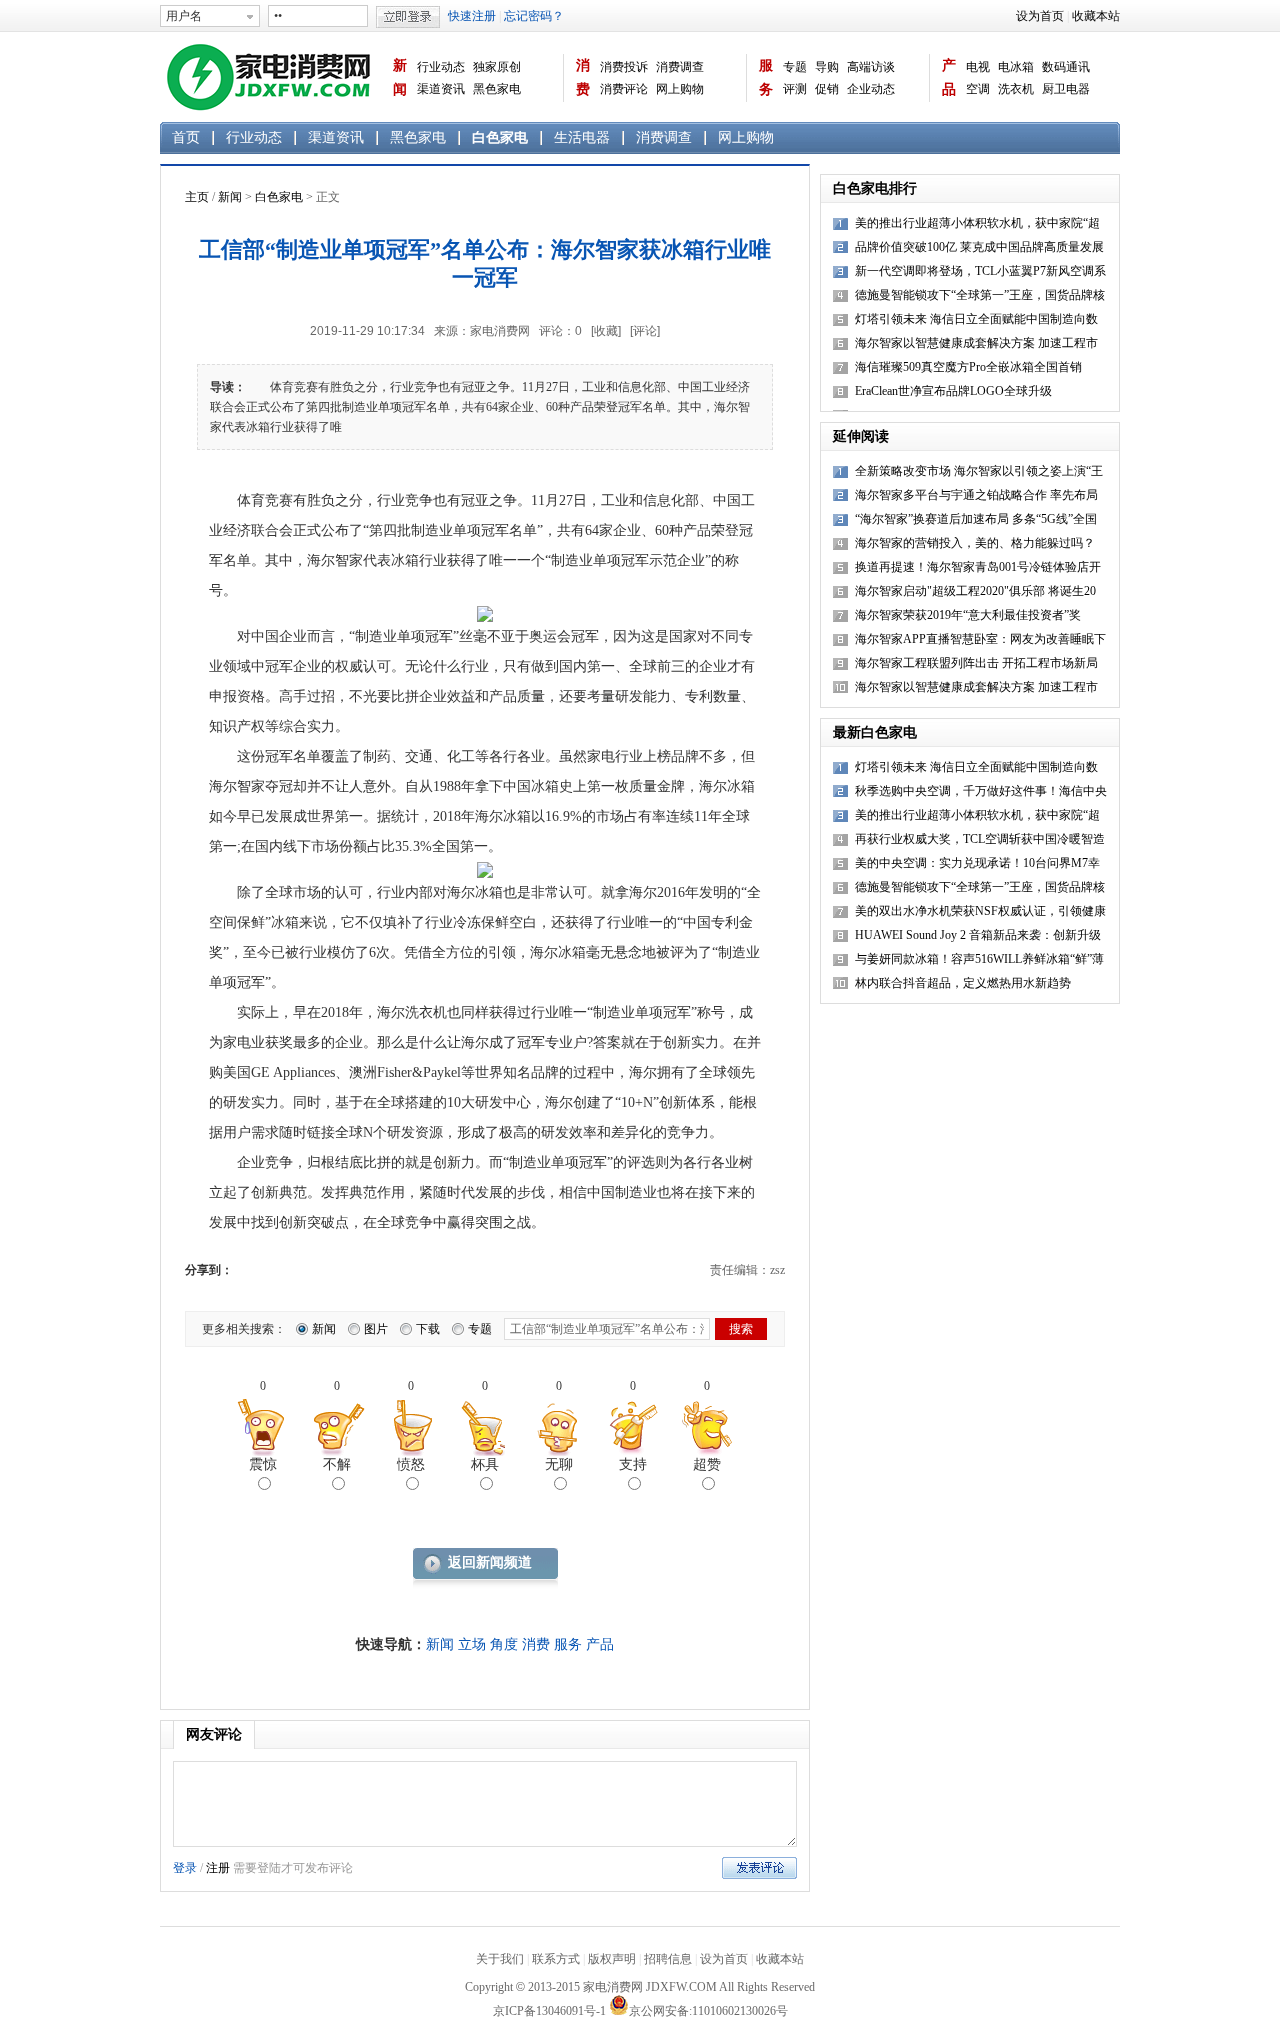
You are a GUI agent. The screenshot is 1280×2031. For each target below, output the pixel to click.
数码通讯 (1066, 67)
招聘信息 (668, 1959)
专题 (795, 67)
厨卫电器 (1066, 89)
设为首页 (1040, 16)
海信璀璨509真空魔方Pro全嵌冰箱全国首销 (968, 367)
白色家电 (500, 137)
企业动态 (871, 89)
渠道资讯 (441, 89)
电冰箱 (1016, 67)
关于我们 (500, 1959)
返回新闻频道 (490, 1562)
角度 (504, 1644)
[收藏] (606, 331)
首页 (186, 137)
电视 (978, 67)
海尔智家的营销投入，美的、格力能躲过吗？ (975, 543)
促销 (827, 89)
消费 (583, 77)
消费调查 (680, 67)
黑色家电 (497, 89)
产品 (949, 77)
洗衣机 (1016, 89)
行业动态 (441, 67)
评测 (795, 89)
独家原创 (497, 67)
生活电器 (582, 137)
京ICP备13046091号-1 (549, 2011)
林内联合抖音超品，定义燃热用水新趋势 (963, 983)
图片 (376, 1329)
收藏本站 (1096, 16)
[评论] (645, 331)
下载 (428, 1329)
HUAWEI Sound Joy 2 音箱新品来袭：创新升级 (978, 935)
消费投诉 (624, 67)
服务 (766, 77)
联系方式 (556, 1959)
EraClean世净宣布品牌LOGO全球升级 (953, 391)
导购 (827, 67)
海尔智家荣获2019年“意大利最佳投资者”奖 (968, 615)
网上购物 (680, 89)
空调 (978, 89)
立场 (472, 1644)
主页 (197, 197)
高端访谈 (871, 67)
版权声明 (612, 1959)
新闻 (400, 77)
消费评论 (624, 89)
